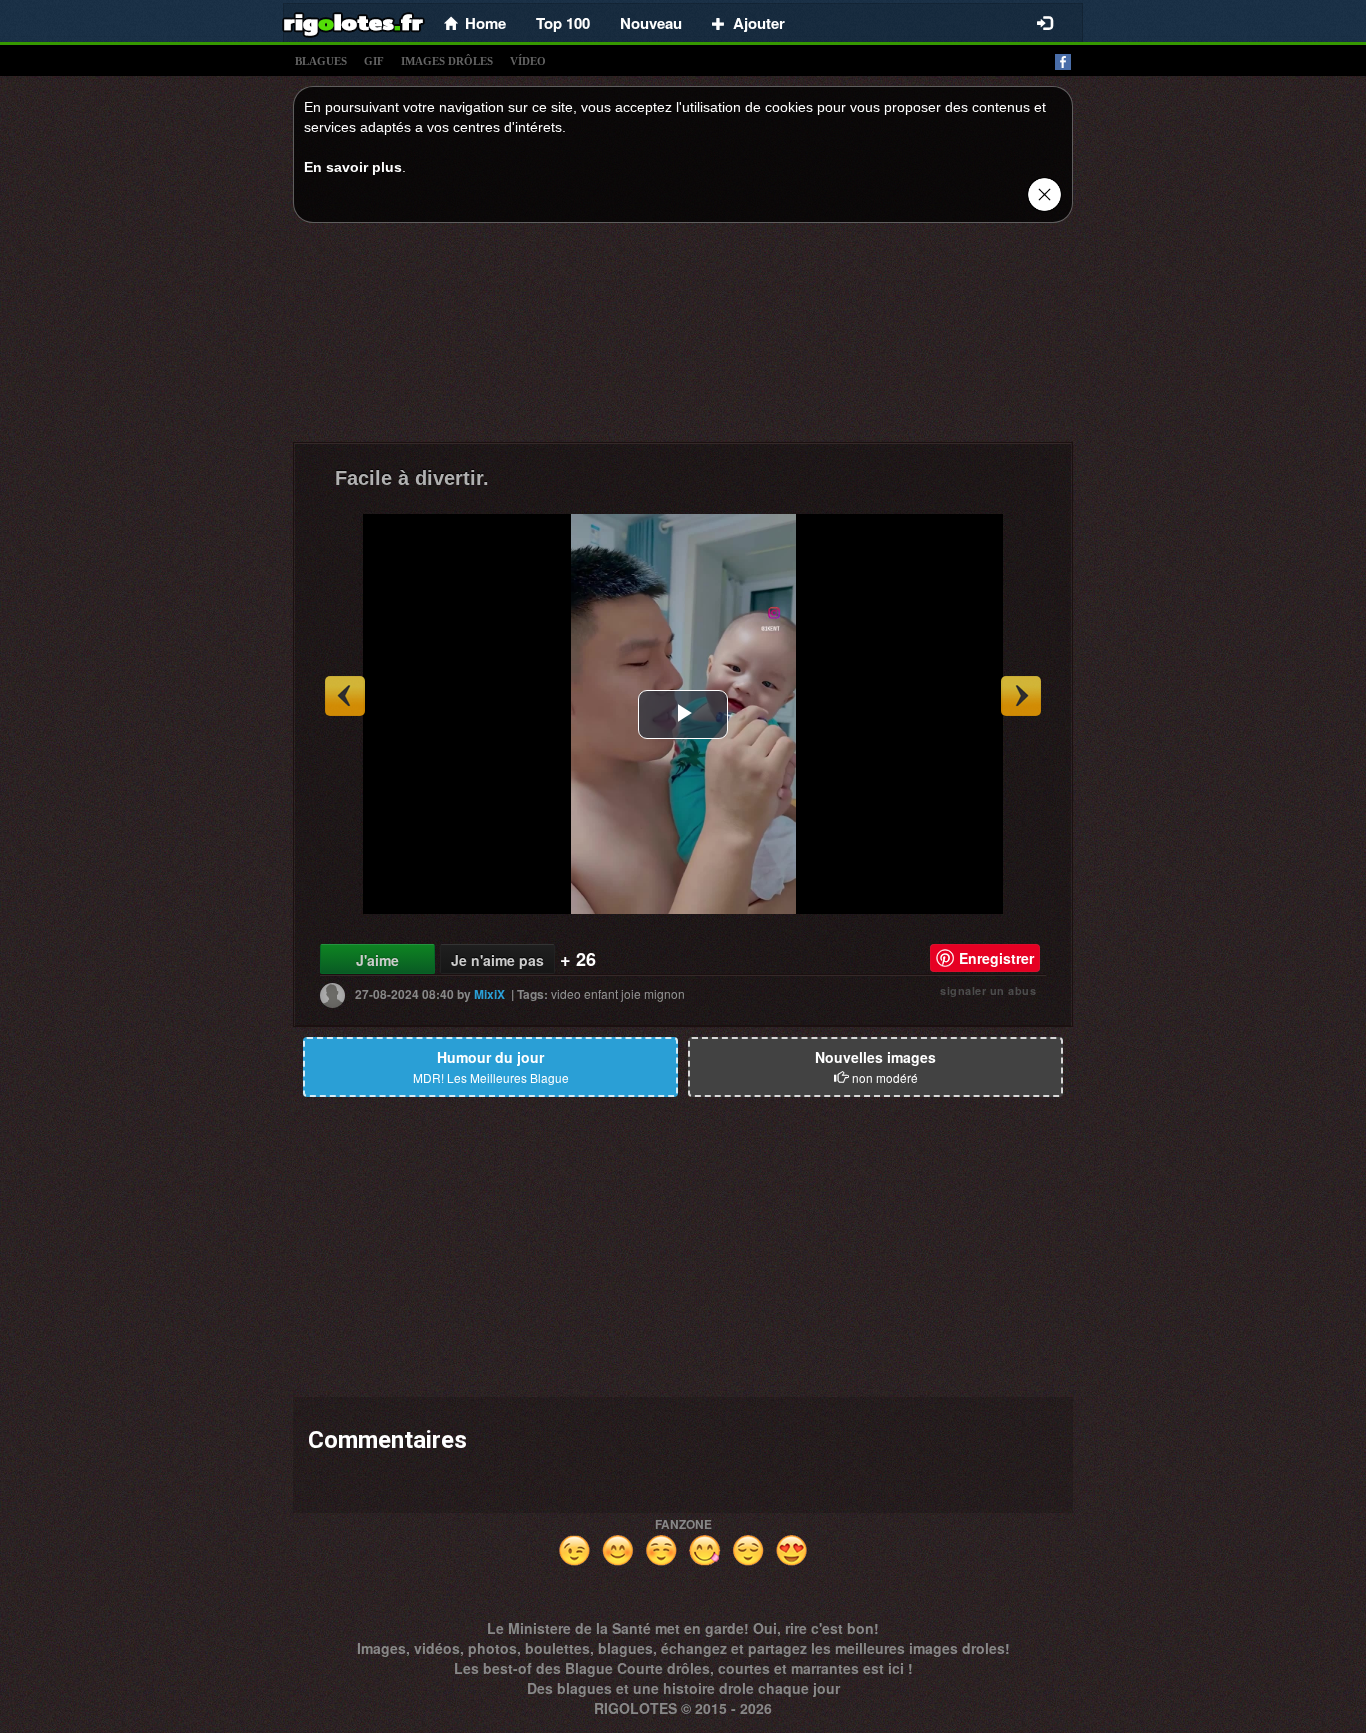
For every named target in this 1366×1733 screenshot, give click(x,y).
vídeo (528, 61)
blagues (321, 61)
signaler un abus (988, 990)
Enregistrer (996, 958)
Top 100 (563, 23)
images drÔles (447, 61)
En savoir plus (353, 167)
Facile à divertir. (412, 478)
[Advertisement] (683, 338)
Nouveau (651, 23)
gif (374, 61)
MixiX (489, 994)
